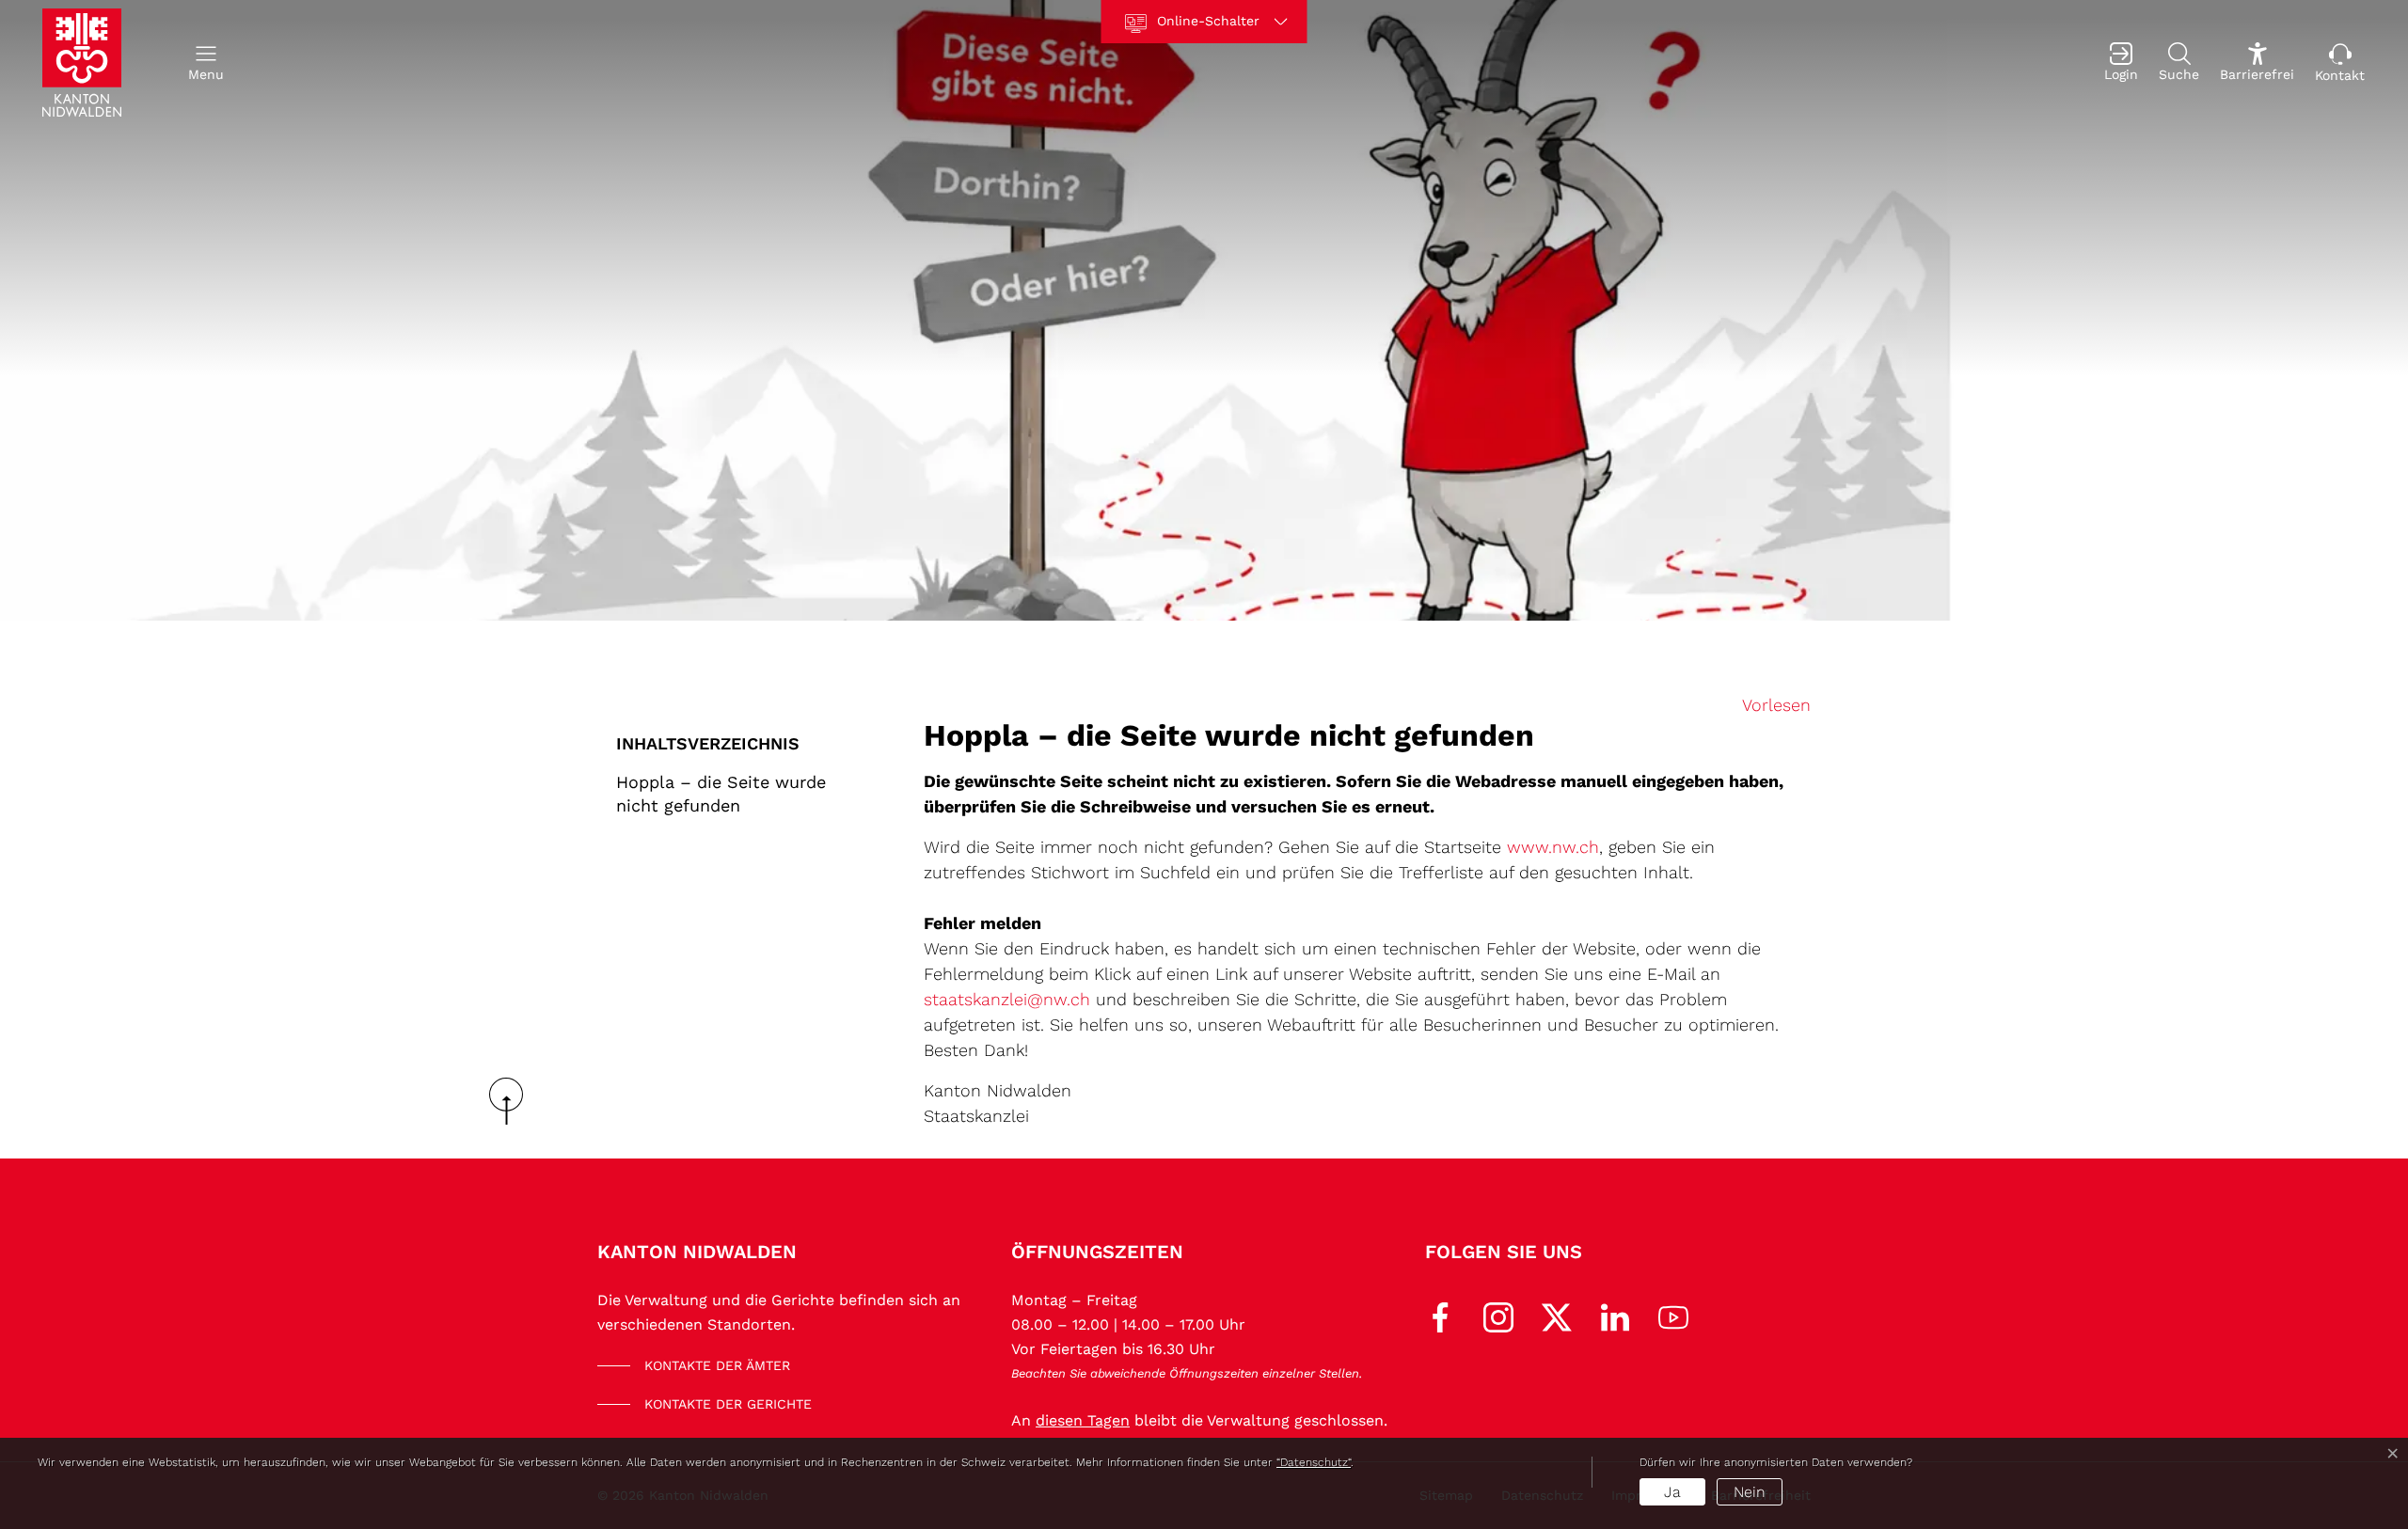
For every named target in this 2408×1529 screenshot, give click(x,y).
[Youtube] (1673, 1316)
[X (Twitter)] (1557, 1316)
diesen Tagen (1083, 1420)
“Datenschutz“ (1314, 1462)
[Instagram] (1498, 1316)
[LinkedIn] (1615, 1316)
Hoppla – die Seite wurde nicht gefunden (721, 794)
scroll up (513, 1101)
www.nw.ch (1553, 847)
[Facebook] (1440, 1316)
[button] (206, 63)
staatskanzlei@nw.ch (1007, 999)
